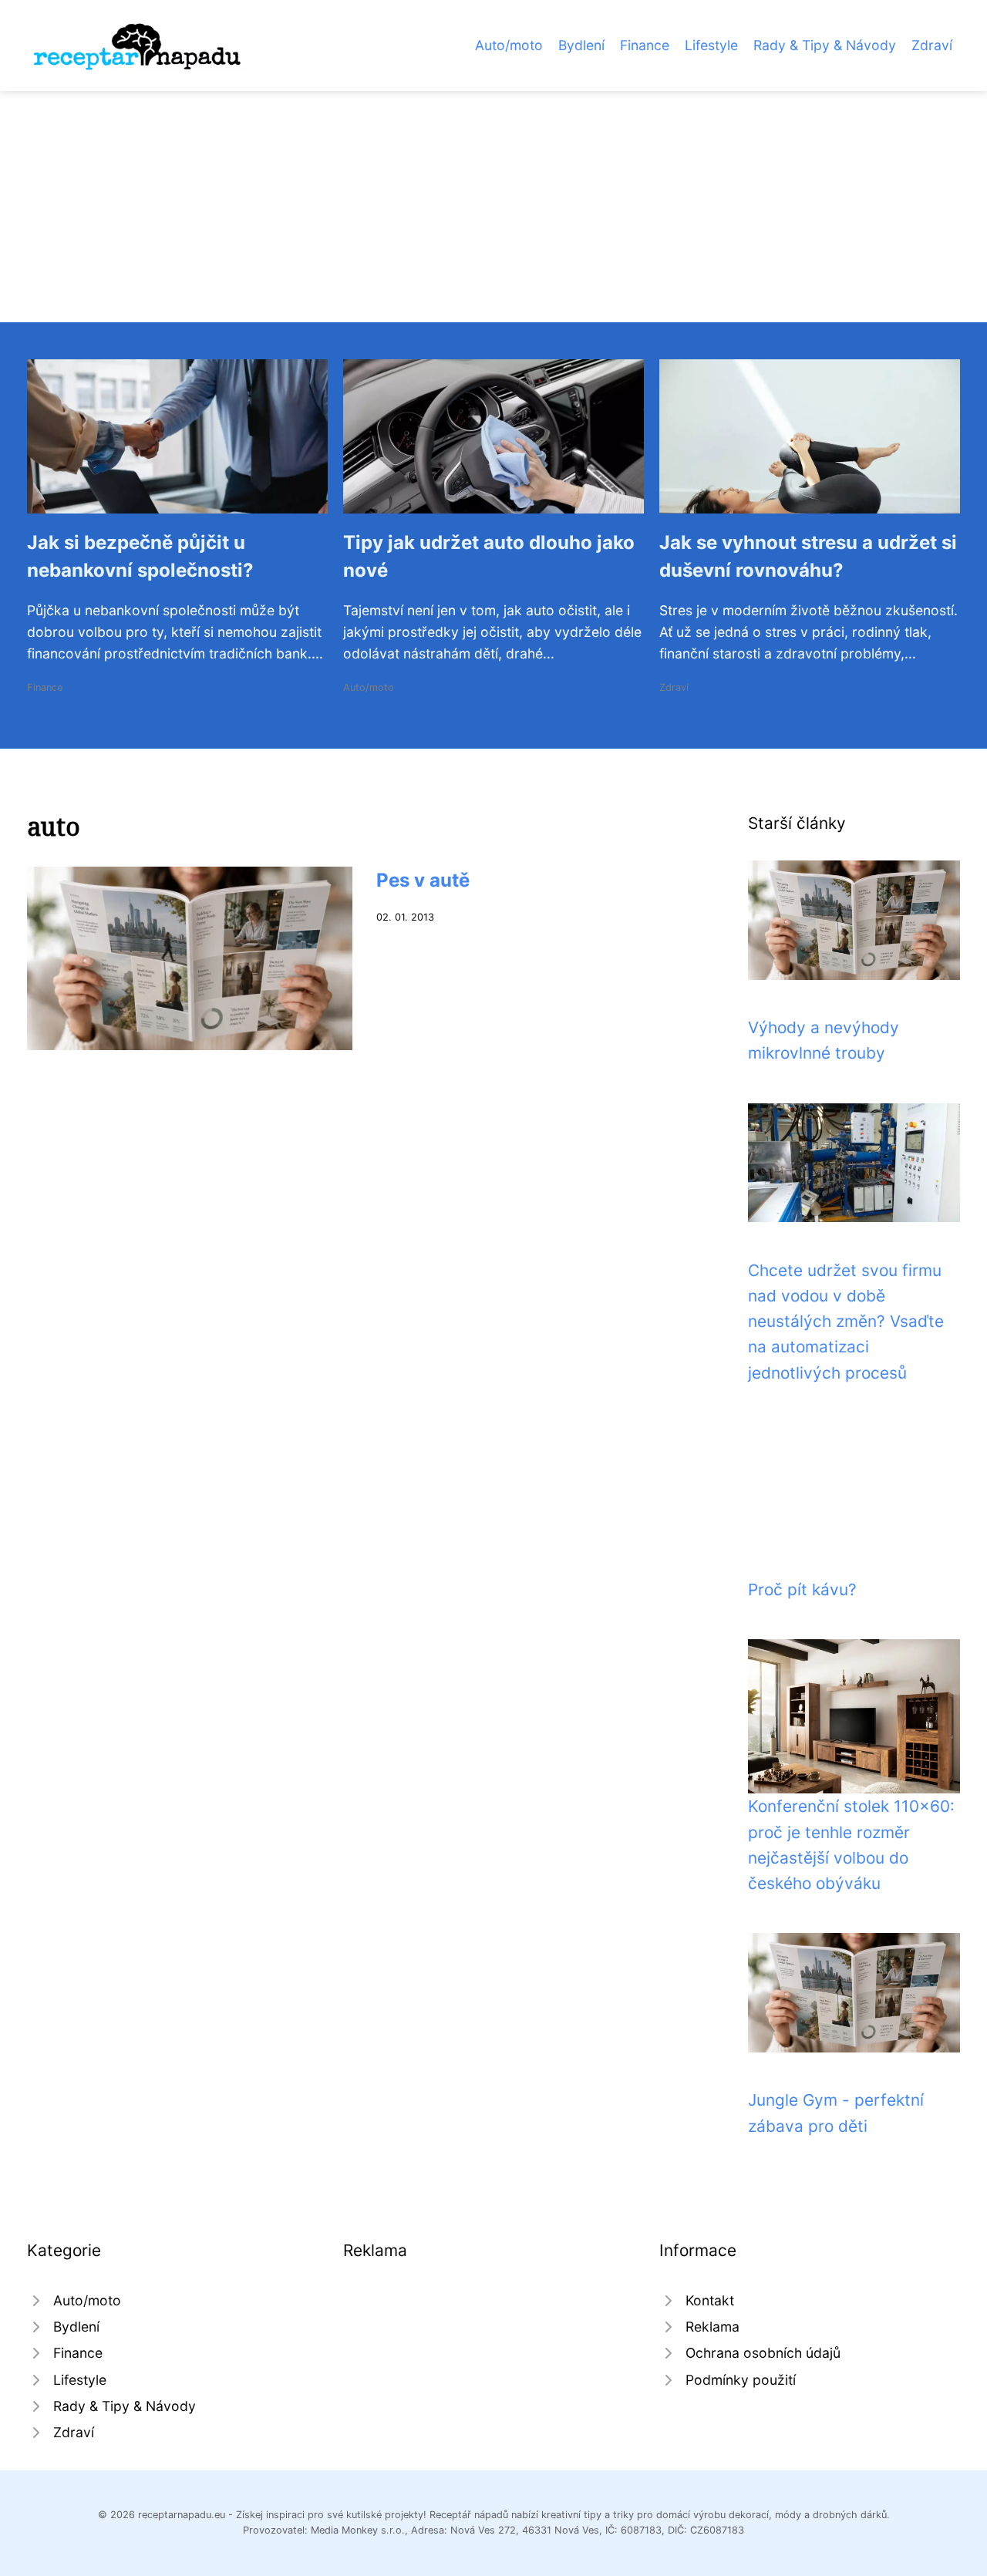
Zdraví (932, 45)
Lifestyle (711, 45)
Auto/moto (509, 45)
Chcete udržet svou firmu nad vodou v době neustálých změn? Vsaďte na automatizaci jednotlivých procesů (846, 1322)
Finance (645, 45)
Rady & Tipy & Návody (825, 45)
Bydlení (581, 45)
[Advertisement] (493, 207)
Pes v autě (423, 880)
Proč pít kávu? (802, 1589)
